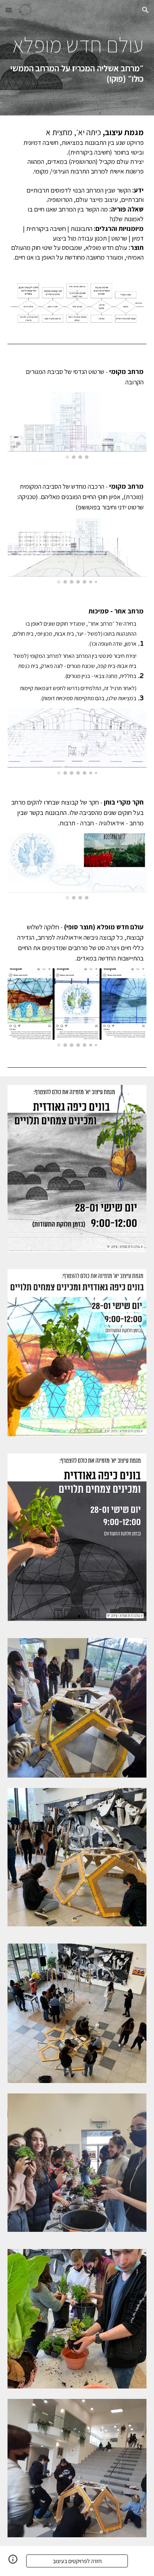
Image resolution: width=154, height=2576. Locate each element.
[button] (9, 10)
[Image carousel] (77, 425)
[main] (77, 58)
